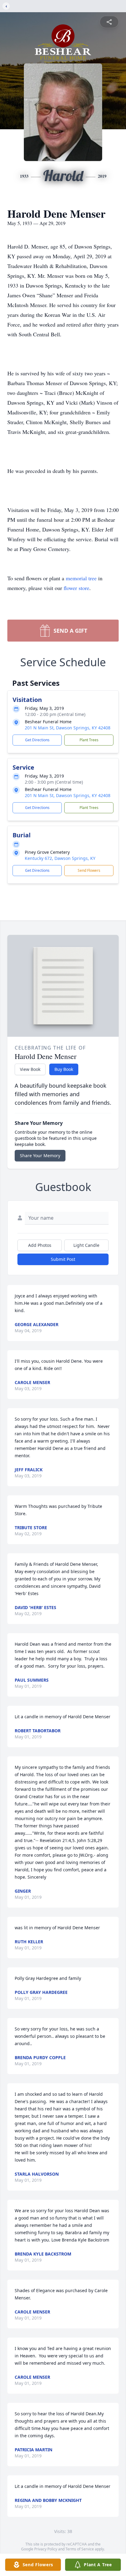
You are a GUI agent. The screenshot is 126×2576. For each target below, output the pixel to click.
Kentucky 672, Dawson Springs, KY (60, 858)
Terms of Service (80, 2549)
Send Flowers (89, 870)
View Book (30, 1069)
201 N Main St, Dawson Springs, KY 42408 (68, 728)
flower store (76, 588)
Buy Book (64, 1069)
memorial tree (81, 578)
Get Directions (37, 740)
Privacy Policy (46, 2549)
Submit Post (63, 1259)
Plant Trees (89, 740)
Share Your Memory (40, 1156)
